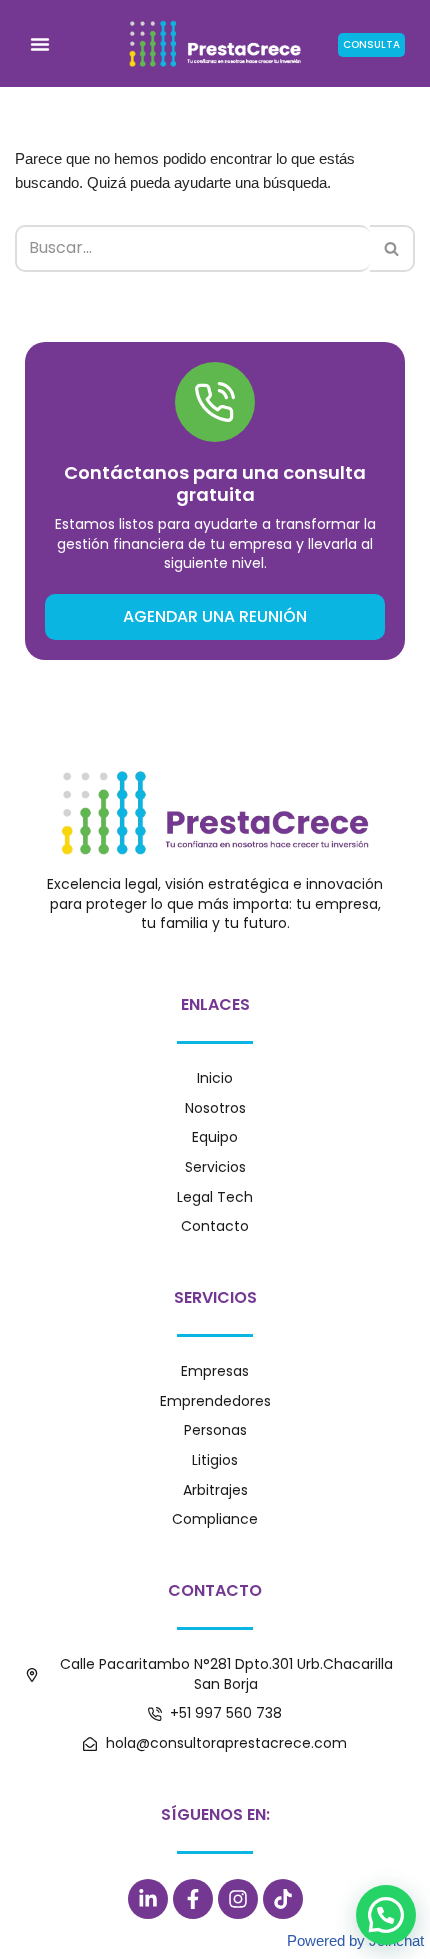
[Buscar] (392, 248)
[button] (40, 44)
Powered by (355, 1940)
